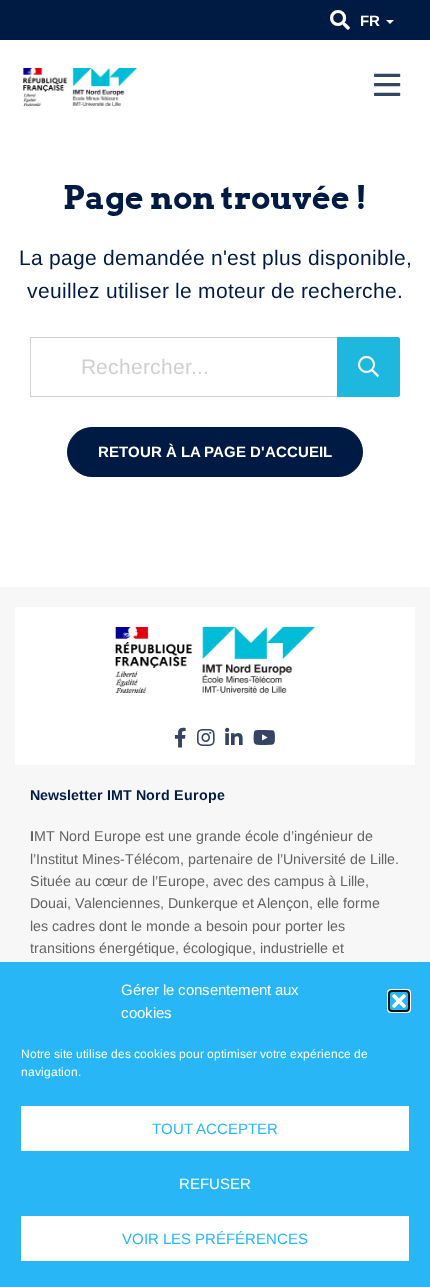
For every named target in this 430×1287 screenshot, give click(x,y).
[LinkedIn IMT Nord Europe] (234, 738)
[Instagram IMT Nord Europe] (206, 738)
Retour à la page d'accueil (215, 451)
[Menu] (387, 85)
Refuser (215, 1183)
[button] (399, 1001)
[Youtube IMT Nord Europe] (264, 738)
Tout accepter (215, 1128)
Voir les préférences (215, 1238)
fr (372, 20)
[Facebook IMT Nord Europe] (180, 738)
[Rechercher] (368, 367)
